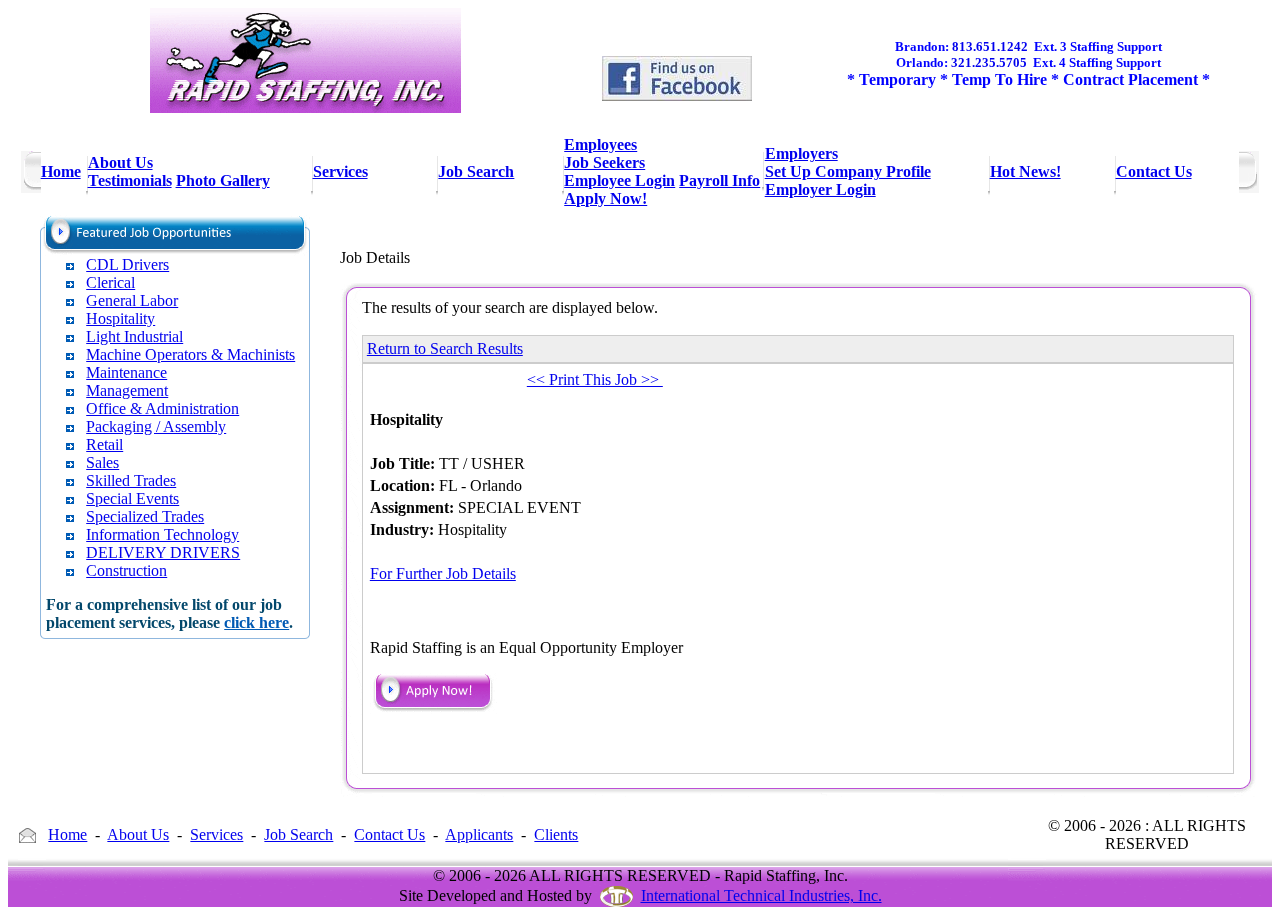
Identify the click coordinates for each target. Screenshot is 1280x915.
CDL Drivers (127, 264)
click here (256, 622)
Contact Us (389, 834)
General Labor (132, 300)
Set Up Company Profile (848, 171)
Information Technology (162, 534)
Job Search (298, 834)
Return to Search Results (445, 348)
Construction (126, 570)
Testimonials (130, 180)
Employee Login (619, 180)
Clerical (110, 282)
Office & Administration (162, 408)
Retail (104, 444)
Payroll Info (719, 180)
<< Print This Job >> (595, 379)
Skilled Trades (131, 480)
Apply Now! (605, 198)
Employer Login (820, 189)
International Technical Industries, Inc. (761, 895)
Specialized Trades (145, 516)
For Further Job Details (443, 573)
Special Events (132, 498)
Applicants (479, 834)
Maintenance (126, 372)
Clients (556, 834)
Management (127, 390)
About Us (138, 834)
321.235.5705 (989, 62)
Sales (102, 462)
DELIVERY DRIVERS (163, 552)
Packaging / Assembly (156, 426)
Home (67, 834)
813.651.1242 (990, 46)
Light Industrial (134, 336)
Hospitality (120, 318)
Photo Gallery (223, 180)
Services (216, 834)
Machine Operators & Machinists (190, 354)
